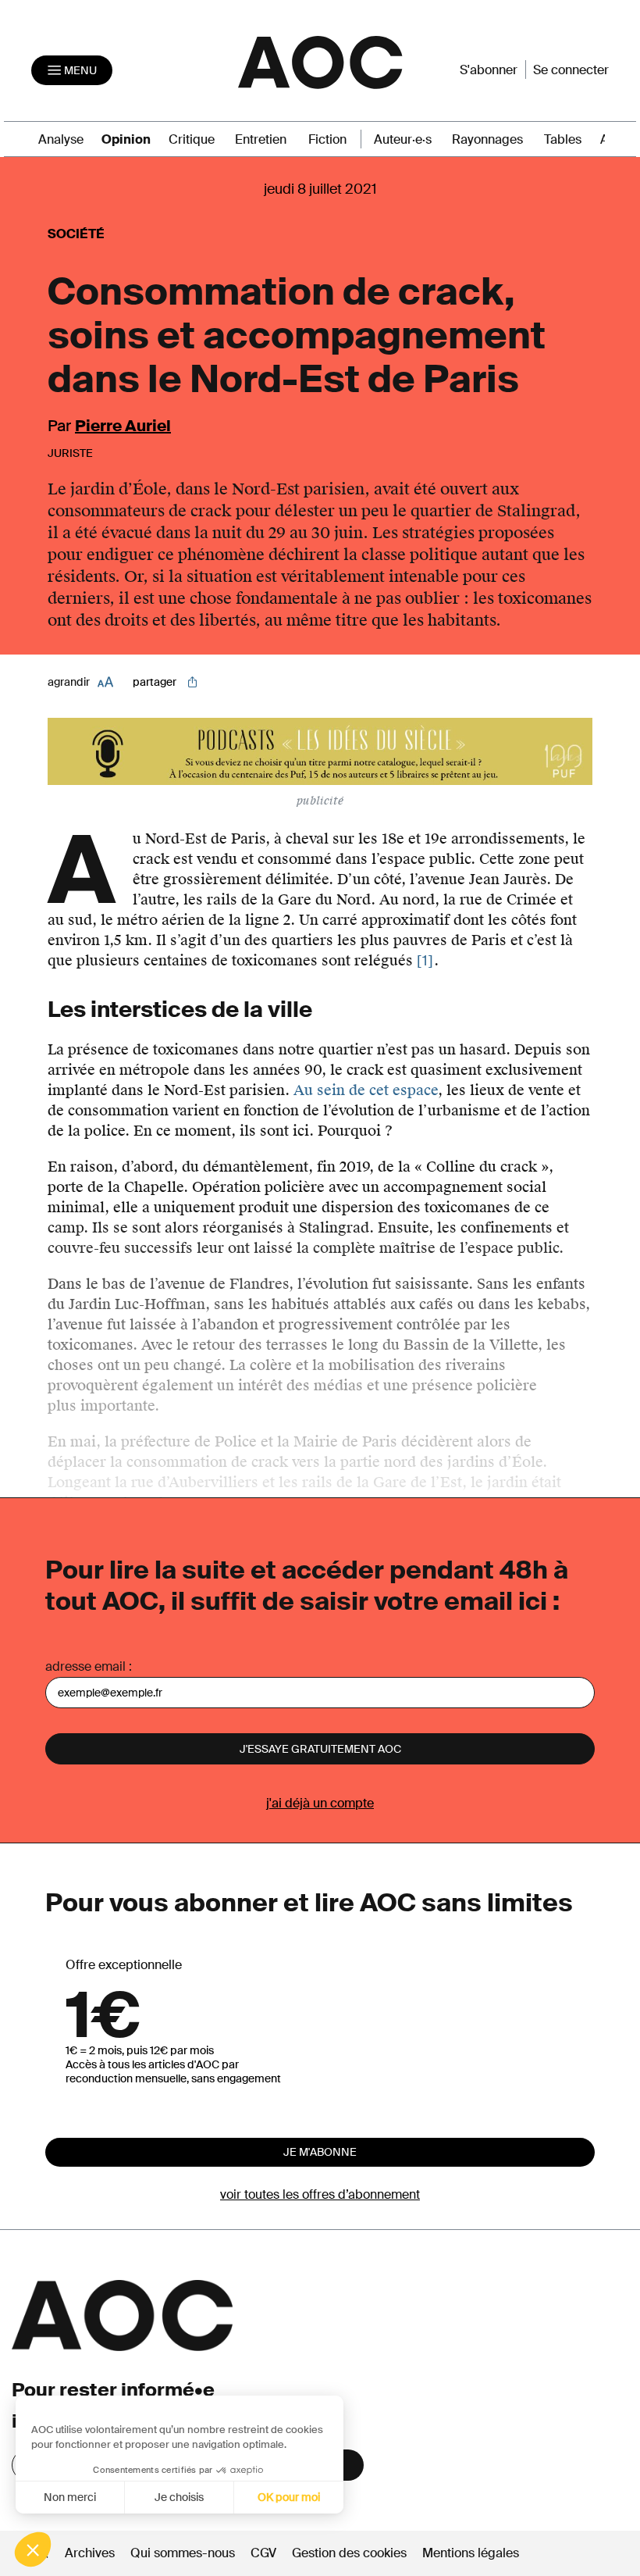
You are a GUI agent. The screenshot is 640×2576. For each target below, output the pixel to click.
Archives (90, 2553)
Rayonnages (487, 139)
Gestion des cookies (351, 2553)
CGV (263, 2553)
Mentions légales (471, 2553)
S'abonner (489, 70)
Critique (192, 139)
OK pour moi (289, 2497)
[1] (425, 961)
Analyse (61, 139)
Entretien (261, 139)
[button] (33, 2549)
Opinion (126, 139)
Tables (563, 139)
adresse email (85, 1666)
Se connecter (571, 70)
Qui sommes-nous (183, 2553)
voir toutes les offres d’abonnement (320, 2194)
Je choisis (179, 2497)
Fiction (327, 139)
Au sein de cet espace (366, 1090)
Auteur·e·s (403, 139)
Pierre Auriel (123, 426)
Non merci (70, 2497)
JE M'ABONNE (320, 2152)
